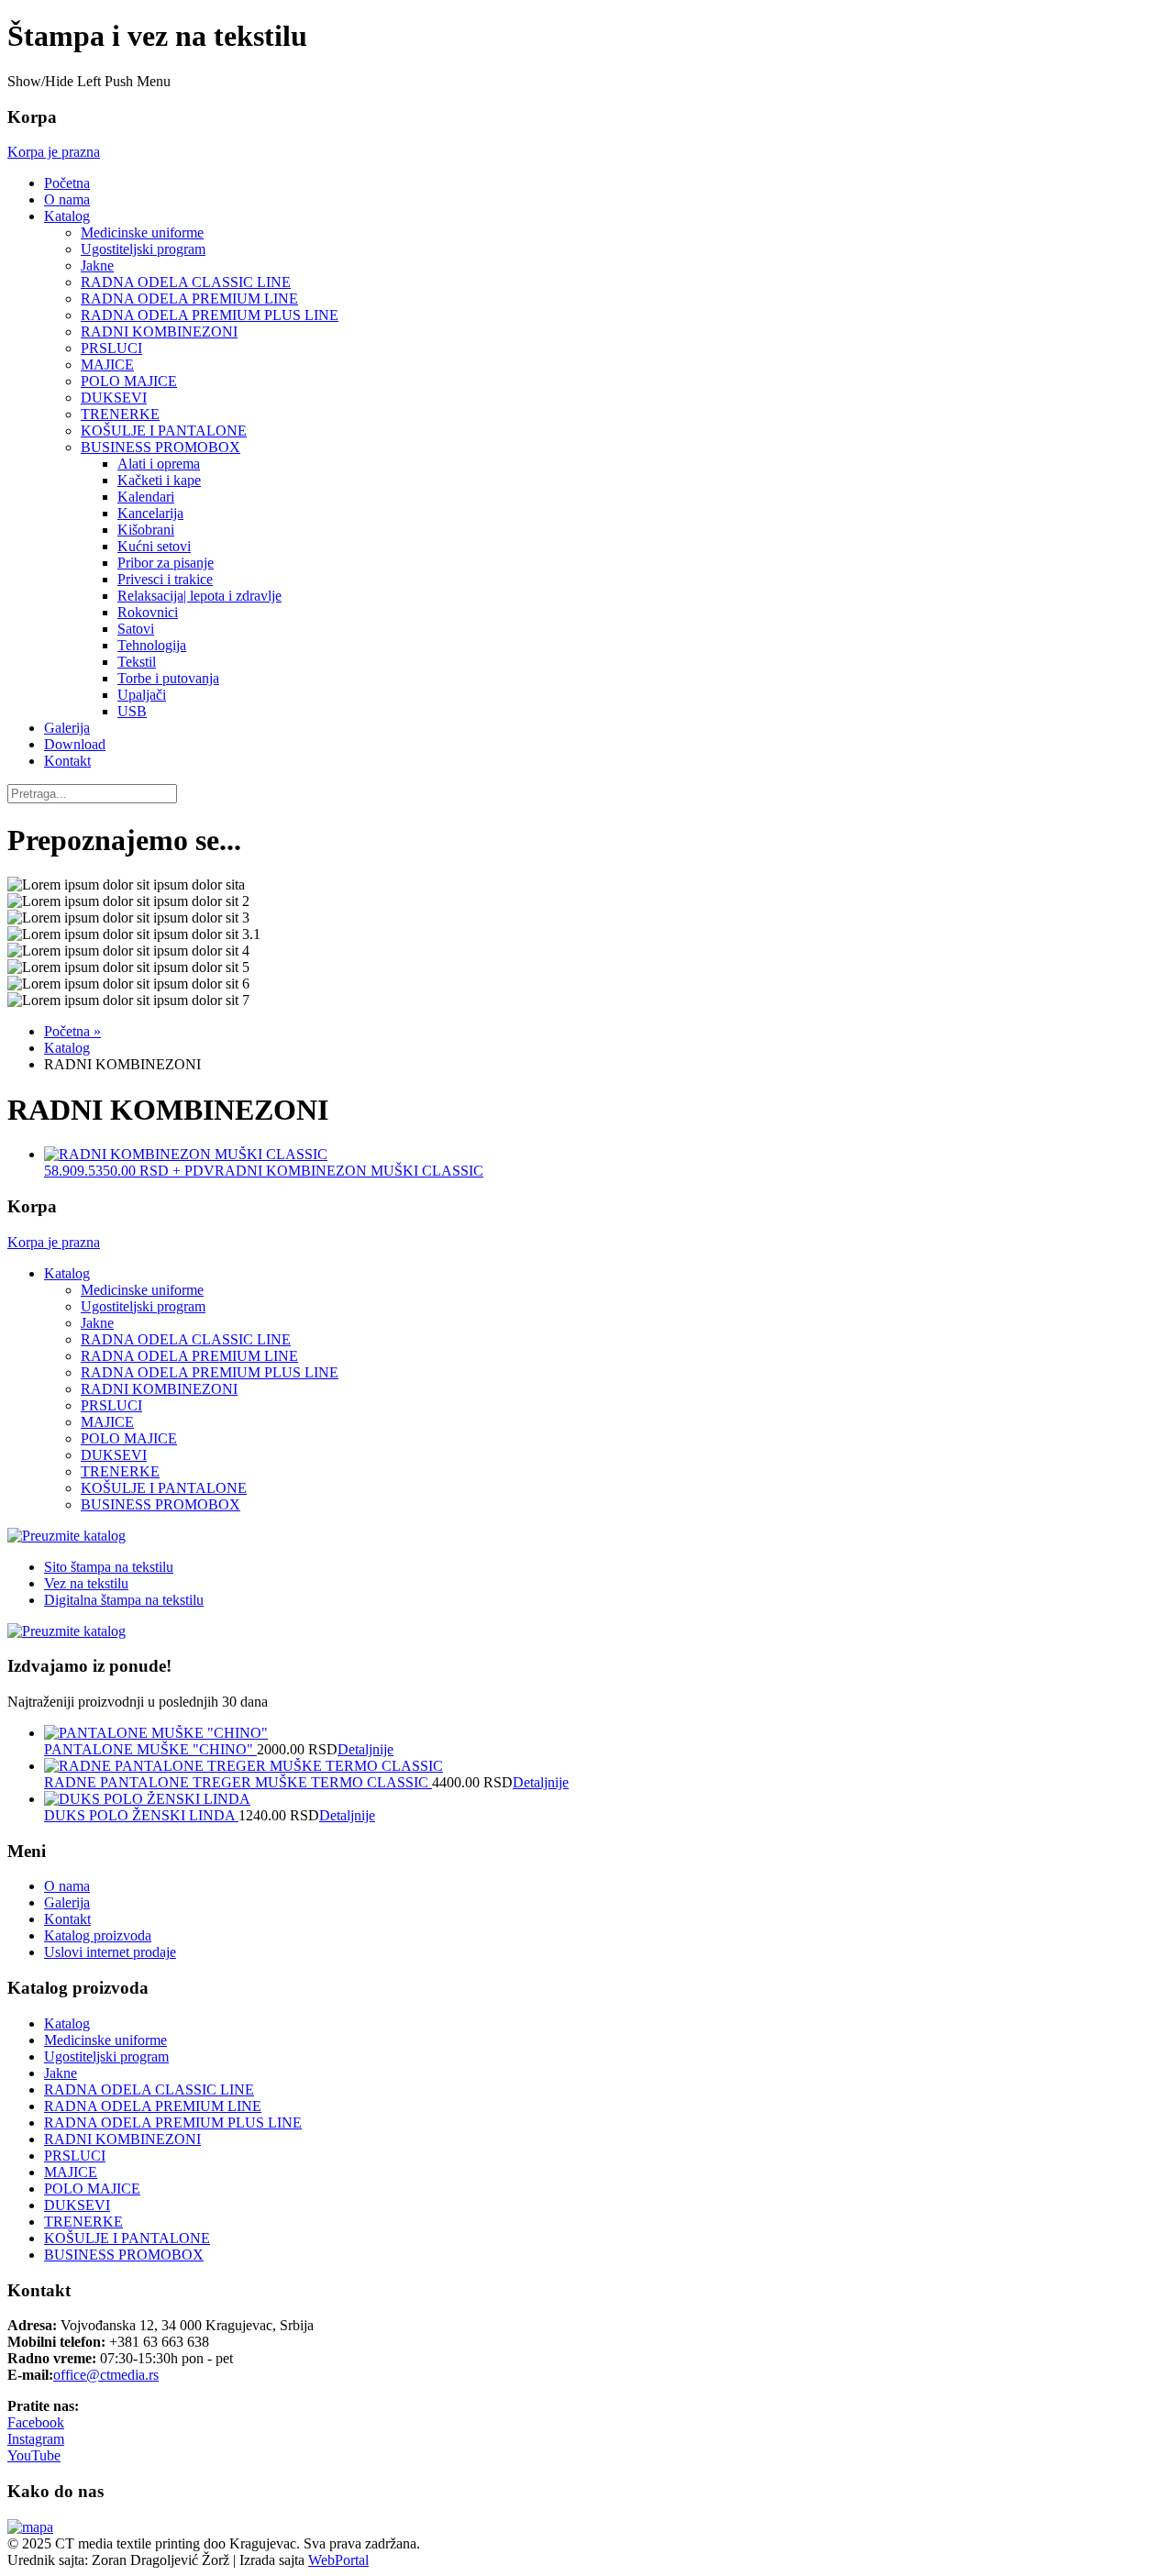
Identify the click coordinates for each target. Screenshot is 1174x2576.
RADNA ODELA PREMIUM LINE (189, 299)
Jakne (97, 265)
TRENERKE (120, 414)
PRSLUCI (111, 348)
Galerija (67, 728)
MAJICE (107, 365)
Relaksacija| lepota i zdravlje (199, 596)
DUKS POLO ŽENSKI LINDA (141, 1815)
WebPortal (338, 2560)
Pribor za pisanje (166, 563)
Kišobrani (146, 530)
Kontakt (67, 761)
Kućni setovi (154, 546)
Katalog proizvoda (98, 1935)
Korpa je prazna (54, 152)
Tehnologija (152, 645)
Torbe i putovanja (168, 678)
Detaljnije (365, 1749)
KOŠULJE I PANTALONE (164, 431)
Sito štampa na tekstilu (109, 1567)
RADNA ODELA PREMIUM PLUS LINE (210, 315)
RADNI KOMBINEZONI (159, 332)
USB (132, 711)
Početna (67, 183)
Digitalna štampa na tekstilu (124, 1600)
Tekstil (137, 662)
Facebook (36, 2422)
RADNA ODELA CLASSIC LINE (186, 282)
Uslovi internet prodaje (110, 1952)
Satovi (136, 629)
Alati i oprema (159, 464)
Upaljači (142, 695)
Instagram (36, 2439)
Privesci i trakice (165, 579)
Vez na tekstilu (86, 1583)
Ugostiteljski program (143, 249)
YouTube (34, 2455)
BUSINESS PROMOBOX (161, 447)
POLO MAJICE (129, 381)
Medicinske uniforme (142, 232)
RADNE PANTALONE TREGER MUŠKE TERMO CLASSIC (238, 1782)
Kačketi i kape (159, 480)
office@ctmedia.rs (106, 2375)
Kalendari (146, 497)
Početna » (72, 1031)
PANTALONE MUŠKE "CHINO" (150, 1749)
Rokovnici (148, 612)
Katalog (67, 216)
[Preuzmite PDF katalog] (66, 1536)
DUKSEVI (114, 398)
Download (75, 744)
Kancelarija (150, 513)
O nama (67, 199)
